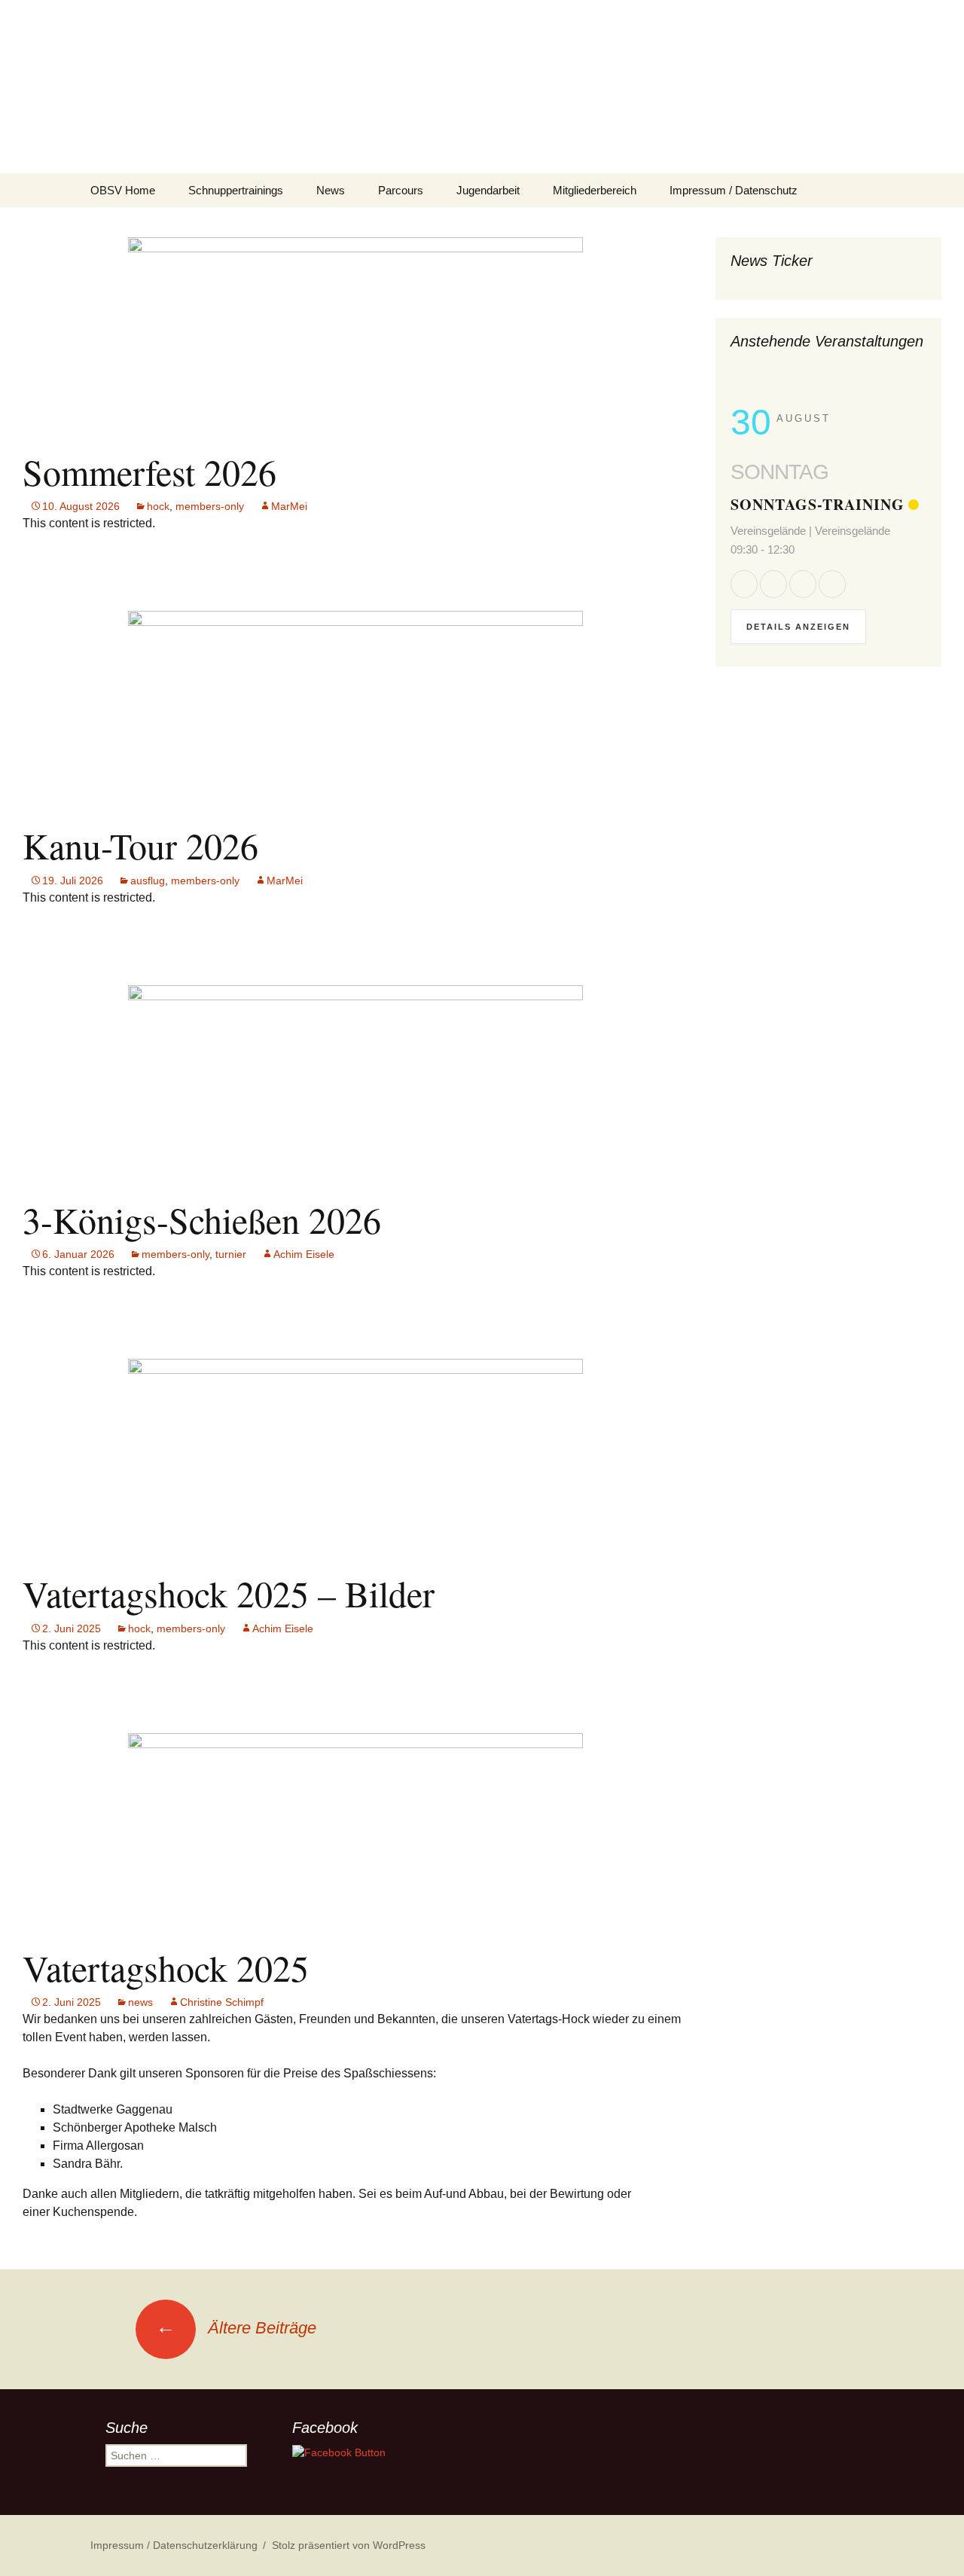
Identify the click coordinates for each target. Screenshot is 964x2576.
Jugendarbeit (488, 190)
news (140, 2002)
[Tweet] (773, 584)
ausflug (148, 881)
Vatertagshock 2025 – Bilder (229, 1593)
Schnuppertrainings (236, 190)
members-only (210, 506)
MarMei (289, 506)
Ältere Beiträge (236, 2328)
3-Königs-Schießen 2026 (202, 1219)
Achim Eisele (304, 1254)
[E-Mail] (832, 584)
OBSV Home (123, 190)
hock (158, 506)
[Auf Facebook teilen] (744, 584)
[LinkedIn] (803, 584)
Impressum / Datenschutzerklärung (174, 2545)
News (331, 190)
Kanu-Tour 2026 (140, 845)
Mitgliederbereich (595, 190)
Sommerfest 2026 (149, 472)
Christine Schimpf (222, 2002)
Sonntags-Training (818, 504)
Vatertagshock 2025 (166, 1967)
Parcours (401, 190)
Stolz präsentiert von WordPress (349, 2545)
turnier (231, 1254)
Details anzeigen (798, 627)
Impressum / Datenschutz (734, 190)
